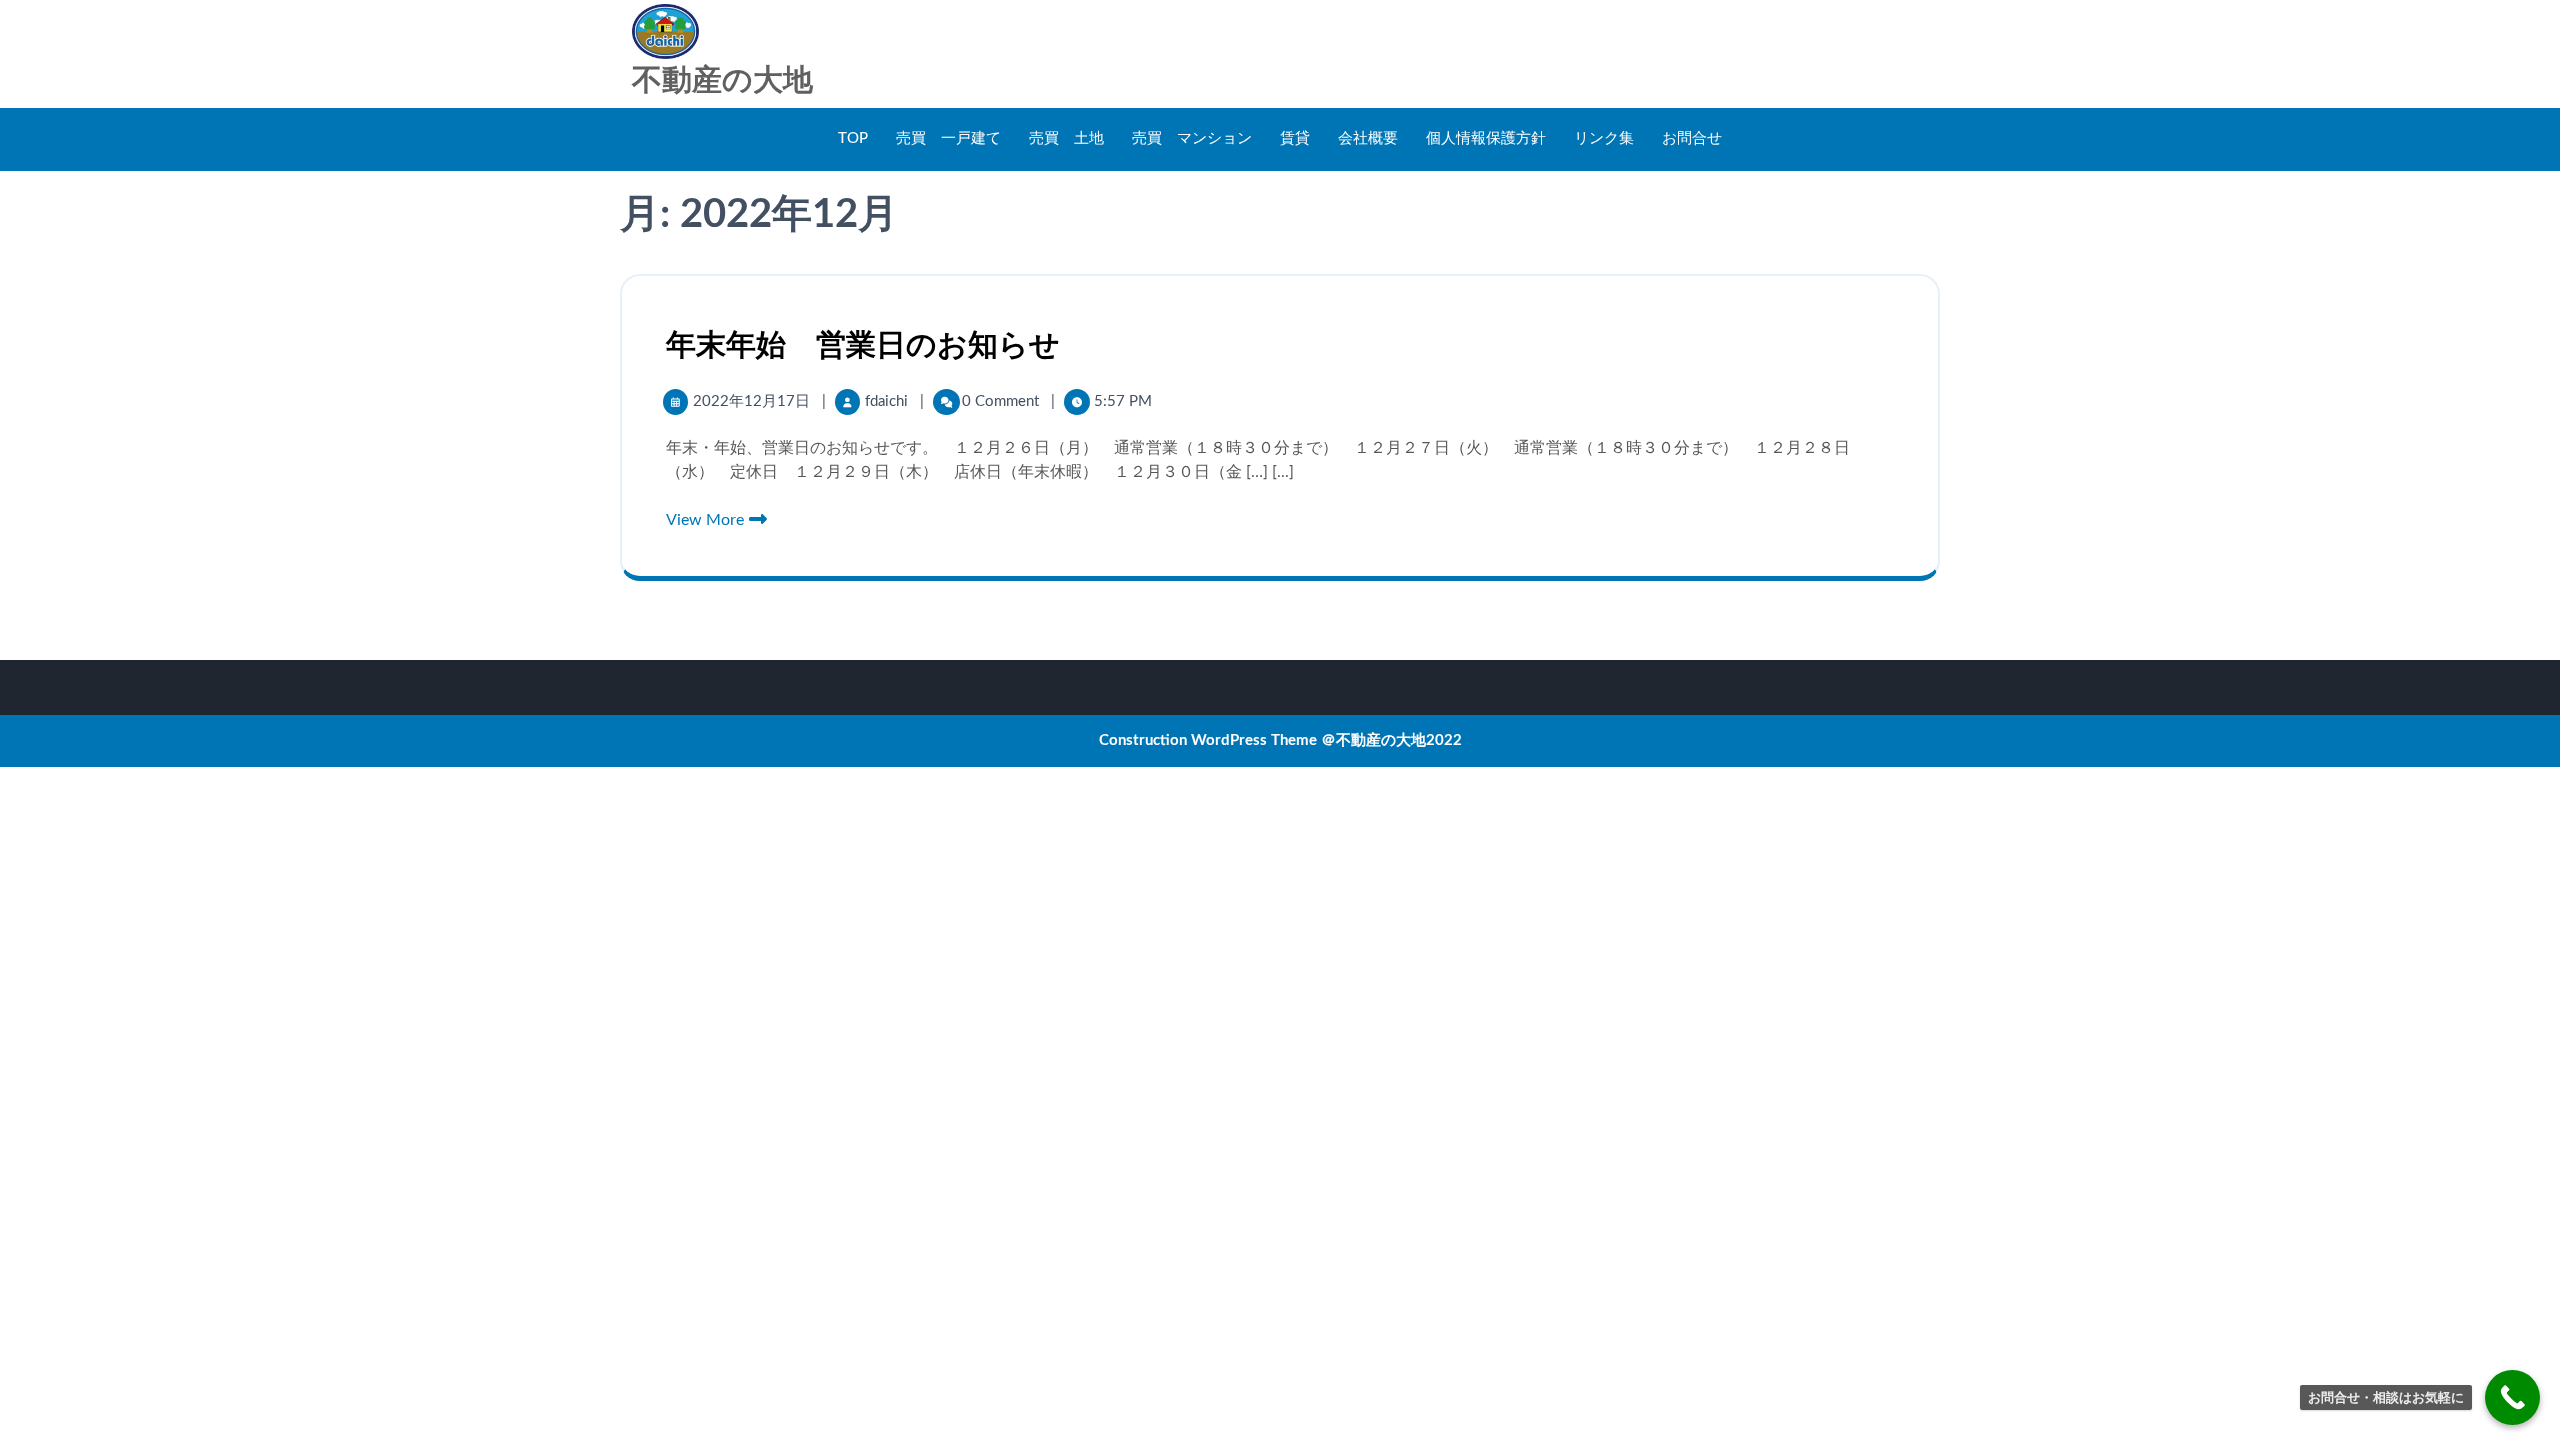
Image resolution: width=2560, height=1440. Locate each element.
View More (707, 520)
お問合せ (1692, 138)
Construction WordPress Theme (1208, 740)
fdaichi (888, 401)
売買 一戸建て (948, 138)
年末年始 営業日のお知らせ (863, 346)
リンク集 (1604, 138)
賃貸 (1295, 138)
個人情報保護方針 (1486, 138)
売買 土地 (1066, 138)
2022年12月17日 (753, 401)
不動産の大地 (722, 81)
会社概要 (1368, 138)
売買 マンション (1192, 138)
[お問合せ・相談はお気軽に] (2512, 1397)
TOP (853, 138)
